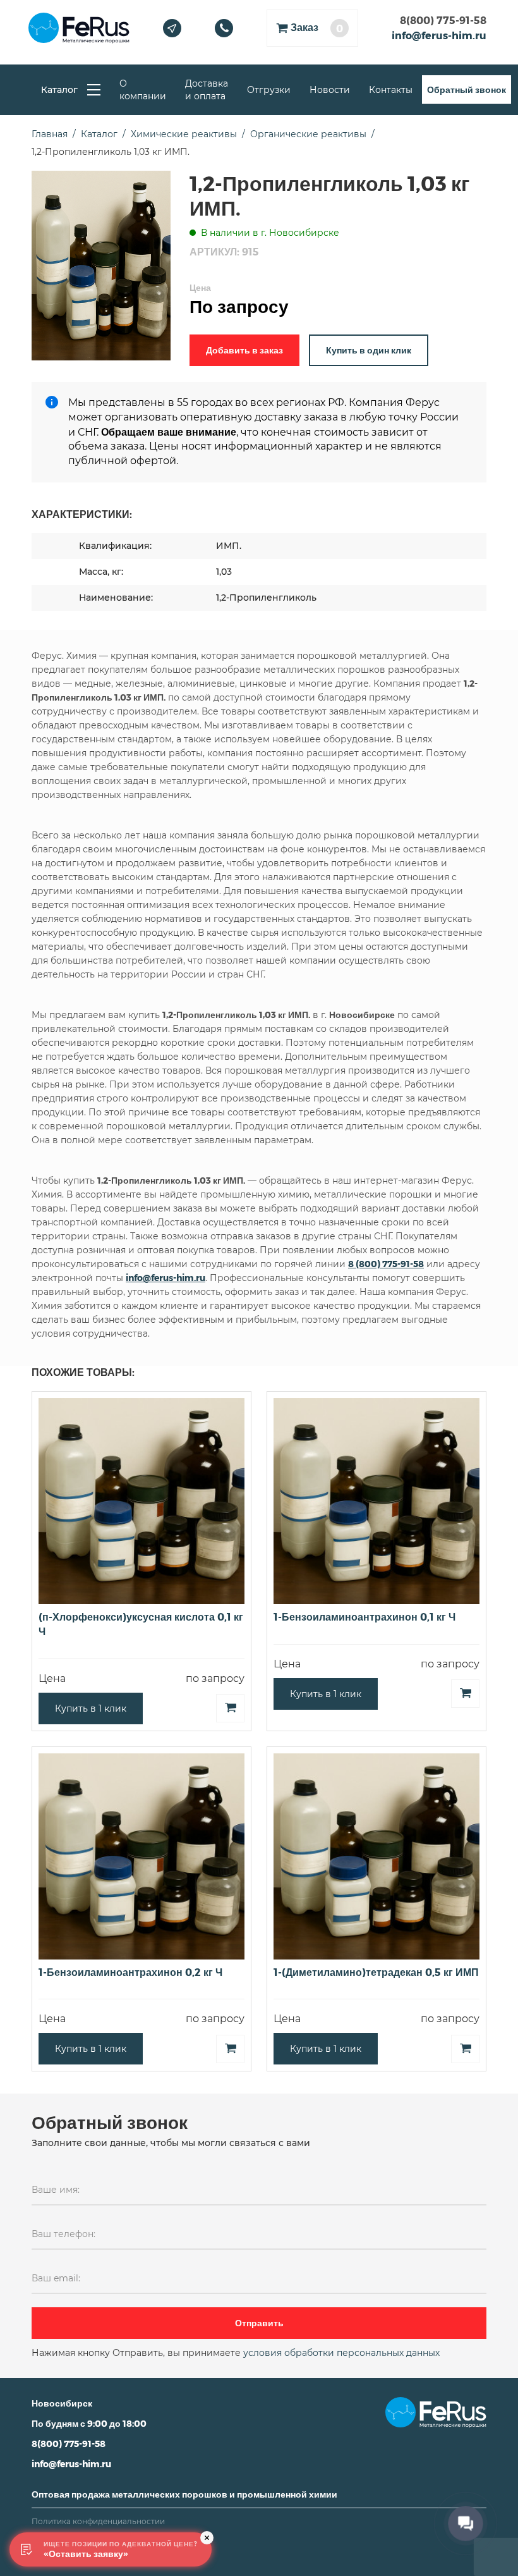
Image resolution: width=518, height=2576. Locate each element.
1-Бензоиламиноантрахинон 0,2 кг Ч (130, 1972)
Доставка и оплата (207, 90)
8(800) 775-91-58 (443, 20)
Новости (330, 90)
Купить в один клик (369, 350)
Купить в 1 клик (91, 1708)
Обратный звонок (467, 89)
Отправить (259, 2323)
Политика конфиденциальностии (98, 2521)
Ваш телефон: (63, 2234)
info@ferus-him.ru (439, 35)
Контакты (391, 90)
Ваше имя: (56, 2190)
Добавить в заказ (244, 350)
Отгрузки (269, 90)
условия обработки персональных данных (341, 2353)
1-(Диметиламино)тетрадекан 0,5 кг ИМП (376, 1972)
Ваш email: (56, 2278)
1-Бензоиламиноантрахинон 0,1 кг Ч (364, 1616)
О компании (143, 90)
